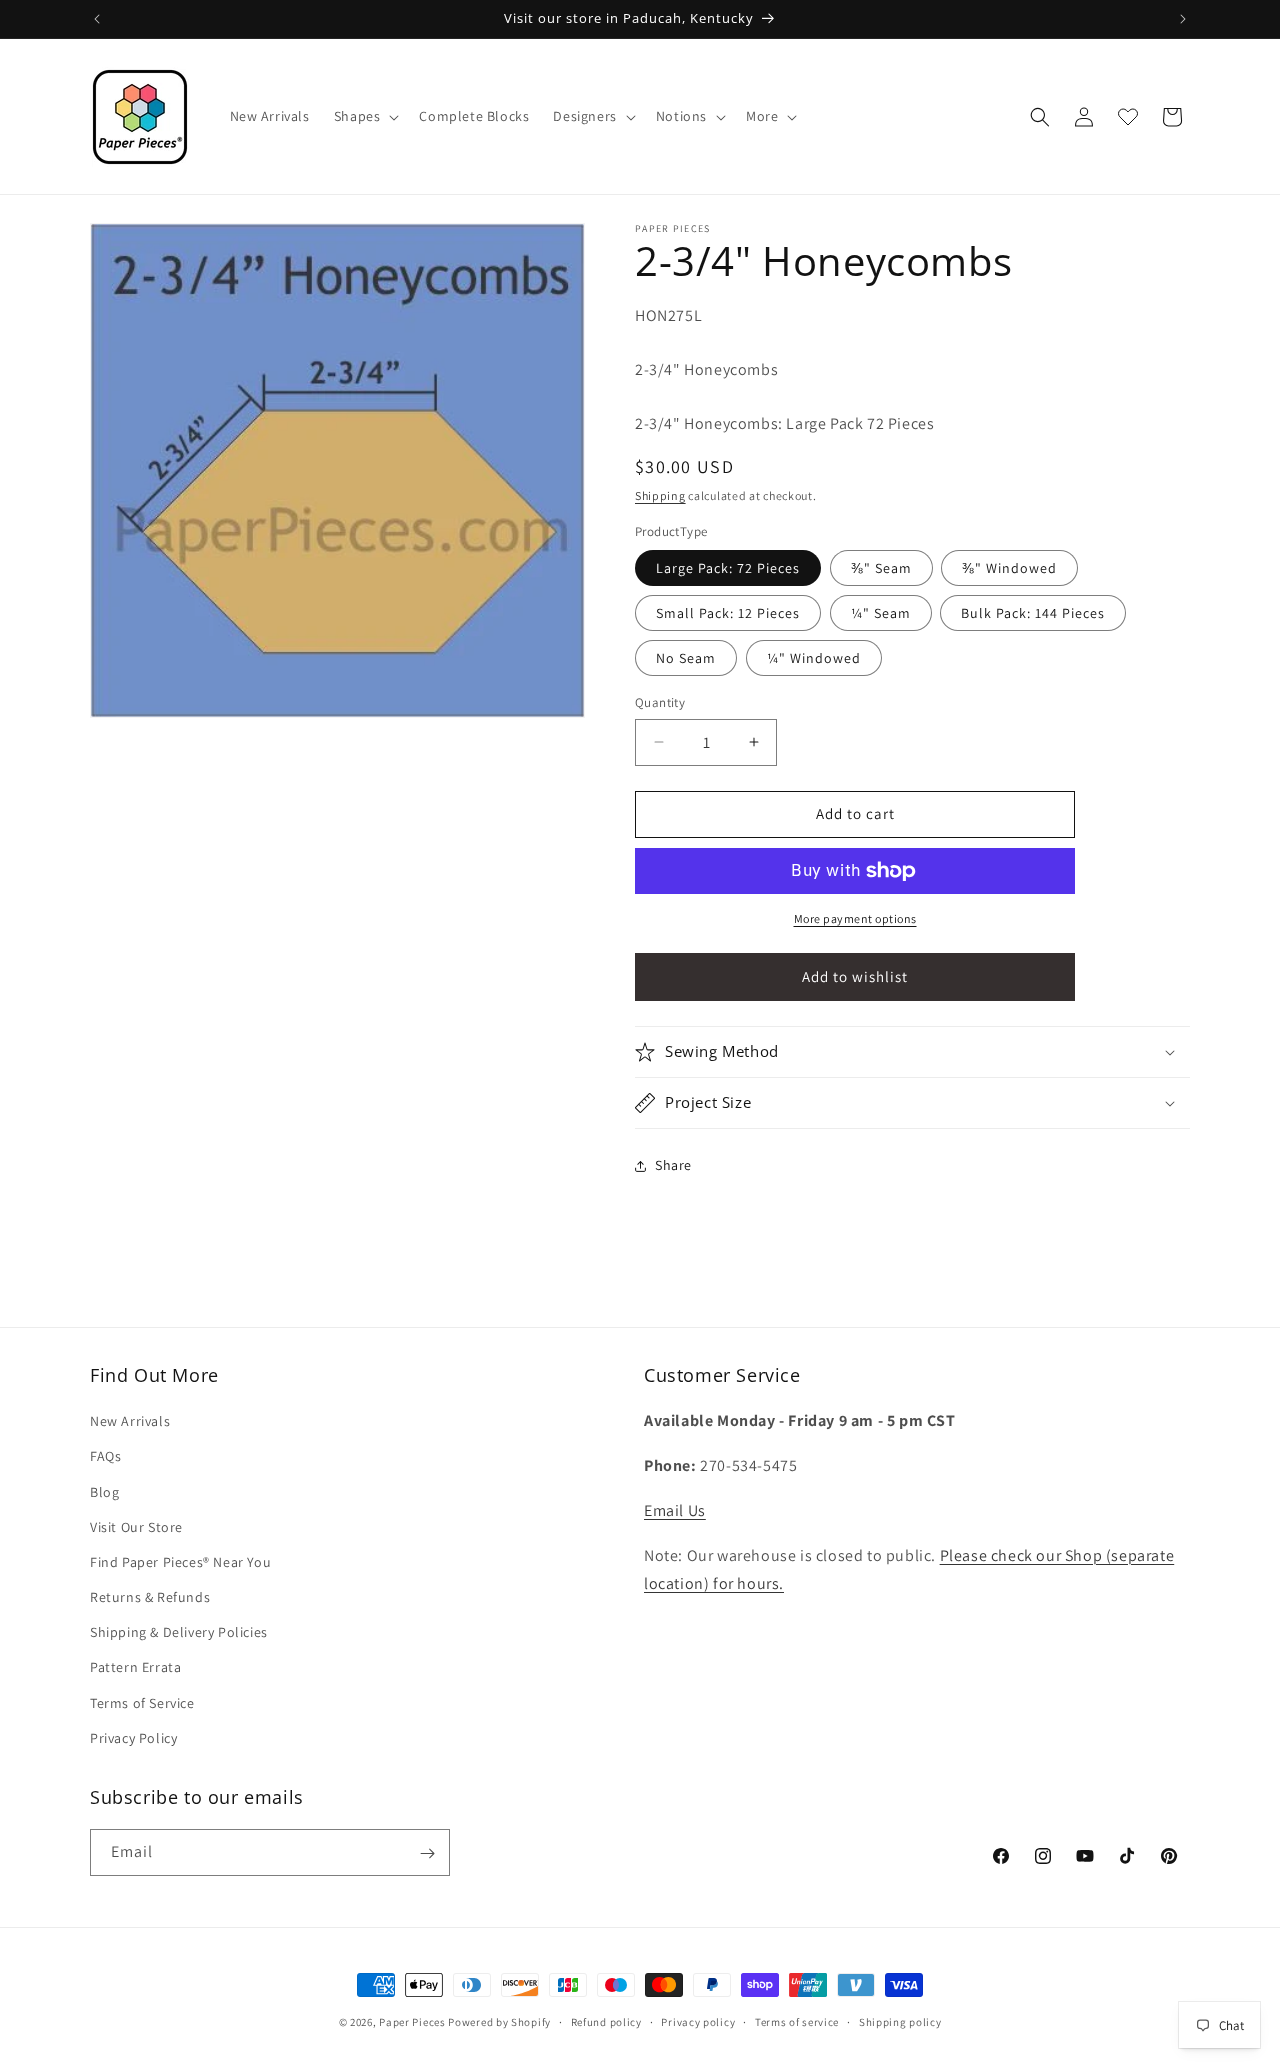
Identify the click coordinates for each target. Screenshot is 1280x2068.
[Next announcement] (1183, 19)
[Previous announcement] (97, 19)
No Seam (686, 658)
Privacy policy (698, 2021)
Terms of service (797, 2021)
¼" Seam (881, 613)
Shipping (660, 495)
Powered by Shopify (499, 2022)
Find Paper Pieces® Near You (180, 1562)
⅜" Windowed (1009, 568)
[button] (365, 116)
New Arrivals (130, 1421)
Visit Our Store (136, 1527)
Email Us (675, 1510)
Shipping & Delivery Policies (179, 1632)
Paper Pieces (412, 2022)
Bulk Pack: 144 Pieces (1033, 613)
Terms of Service (142, 1703)
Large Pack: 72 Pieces (728, 568)
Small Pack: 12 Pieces (728, 613)
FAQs (105, 1457)
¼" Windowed (814, 658)
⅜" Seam (881, 568)
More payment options (855, 918)
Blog (104, 1492)
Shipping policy (900, 2021)
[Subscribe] (427, 1853)
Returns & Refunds (150, 1597)
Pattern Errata (135, 1668)
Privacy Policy (133, 1738)
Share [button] (673, 1165)
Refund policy (606, 2021)
